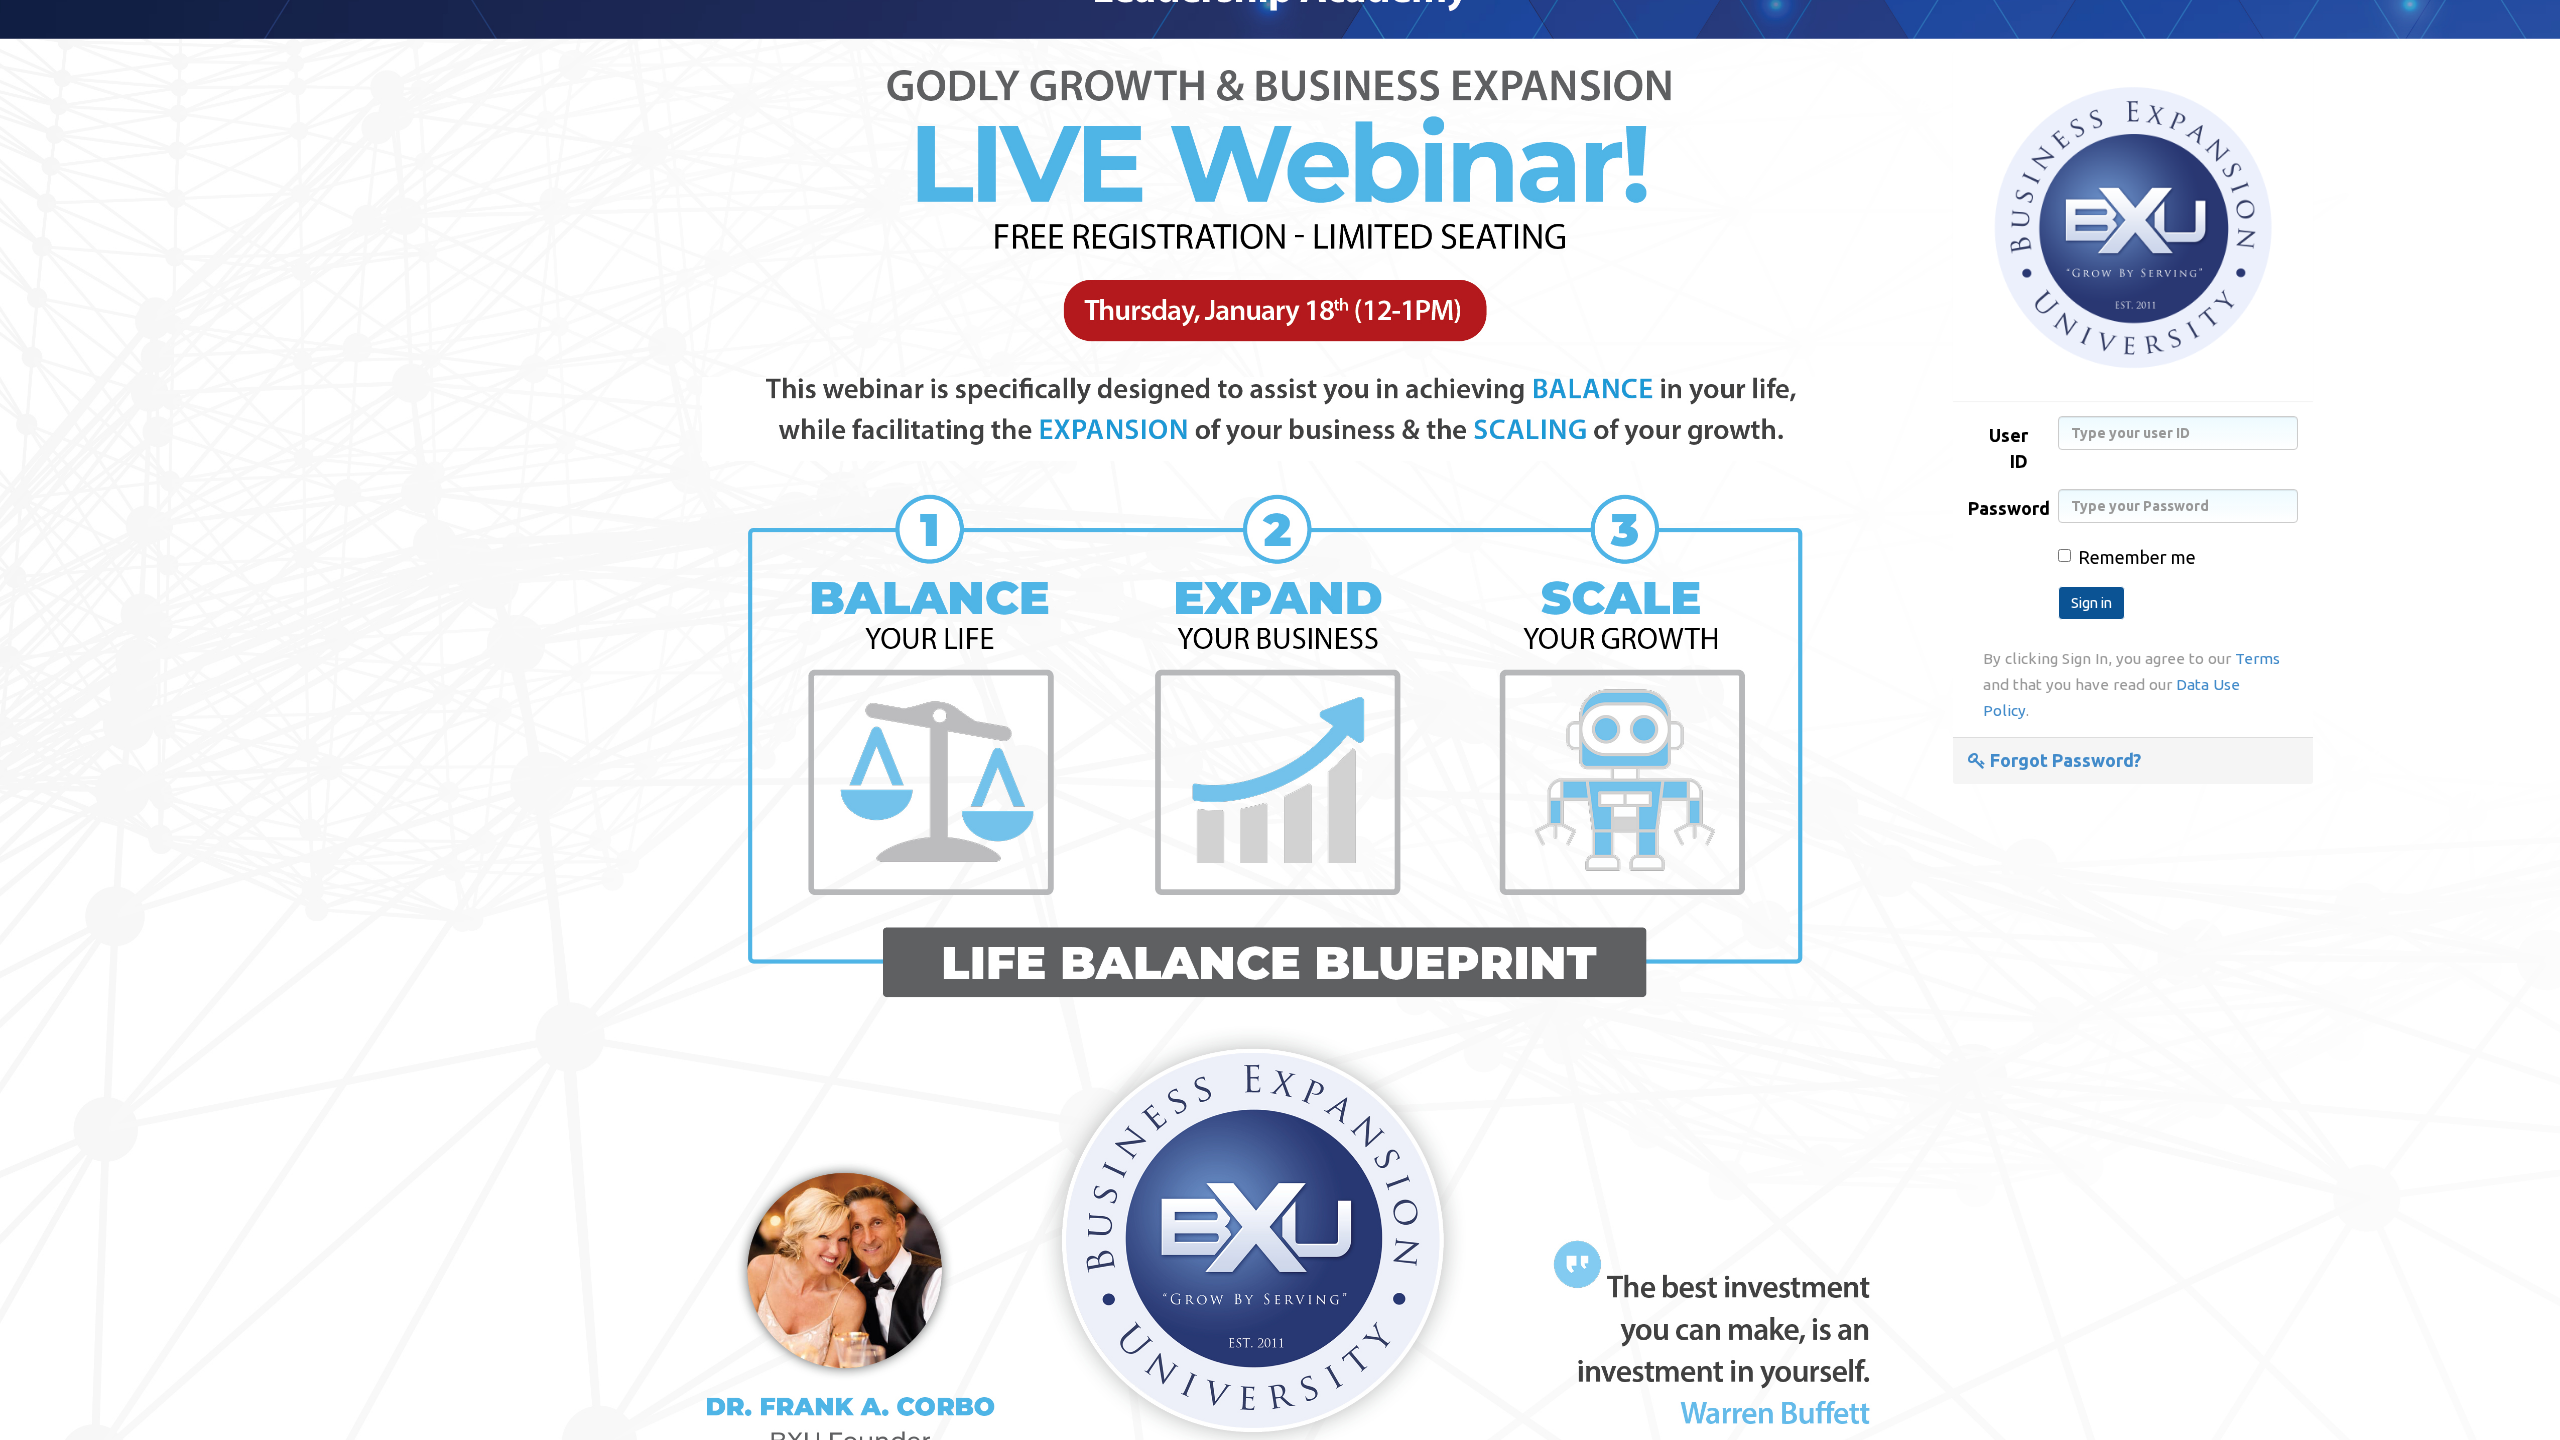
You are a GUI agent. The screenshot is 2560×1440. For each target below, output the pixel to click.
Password (2005, 508)
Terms (2257, 658)
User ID (2008, 448)
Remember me (2137, 557)
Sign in (2091, 603)
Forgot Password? (2063, 760)
